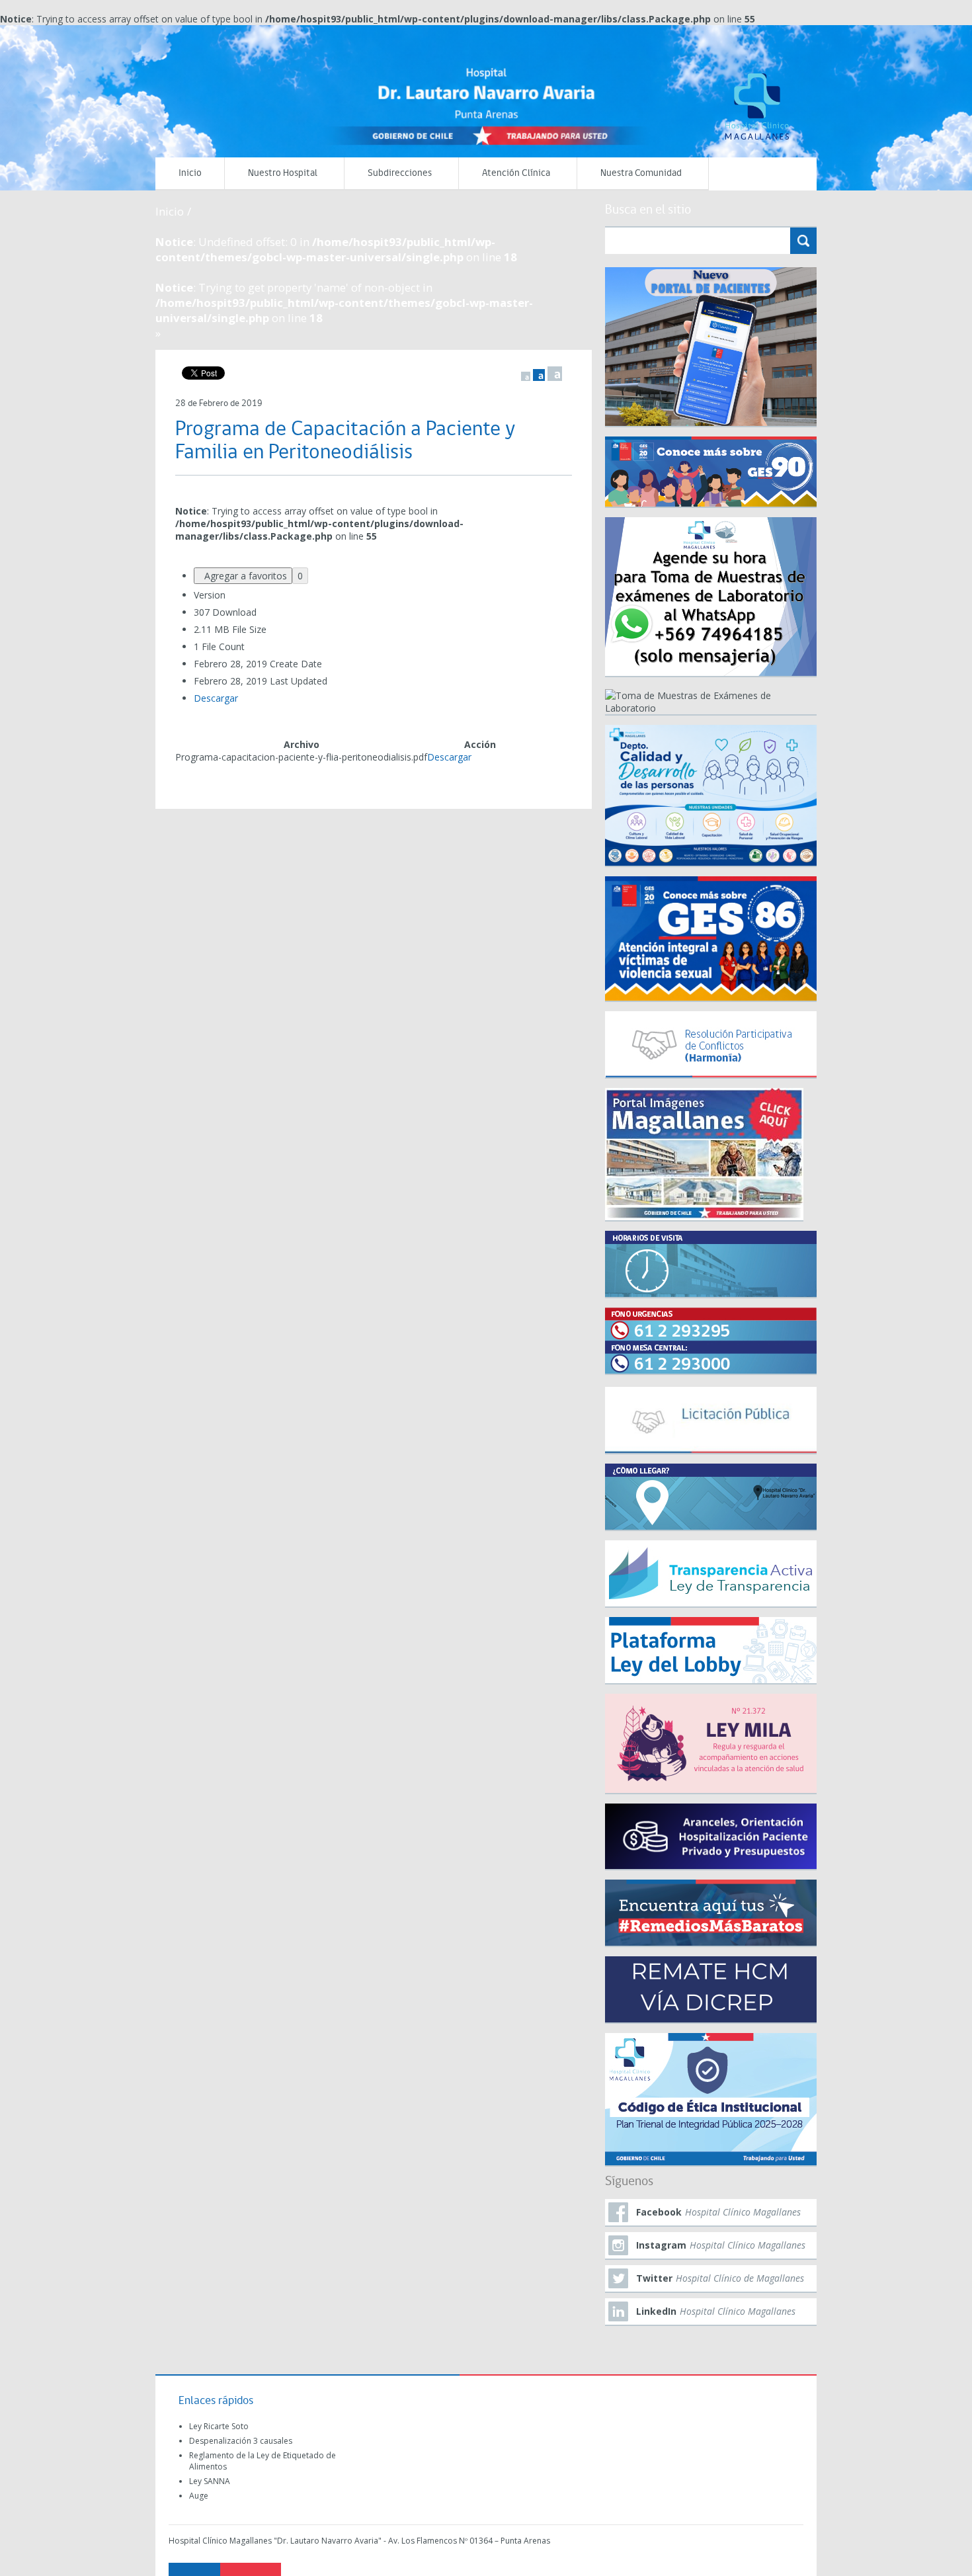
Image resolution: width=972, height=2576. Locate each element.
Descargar (216, 698)
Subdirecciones (400, 174)
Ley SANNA (210, 2481)
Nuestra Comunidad (641, 174)
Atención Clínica (516, 174)
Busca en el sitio (648, 210)
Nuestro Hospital (283, 174)
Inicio (190, 174)
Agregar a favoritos (243, 576)
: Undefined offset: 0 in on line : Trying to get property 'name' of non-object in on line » (344, 287)
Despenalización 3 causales (241, 2441)
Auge (199, 2496)
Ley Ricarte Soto (219, 2426)
